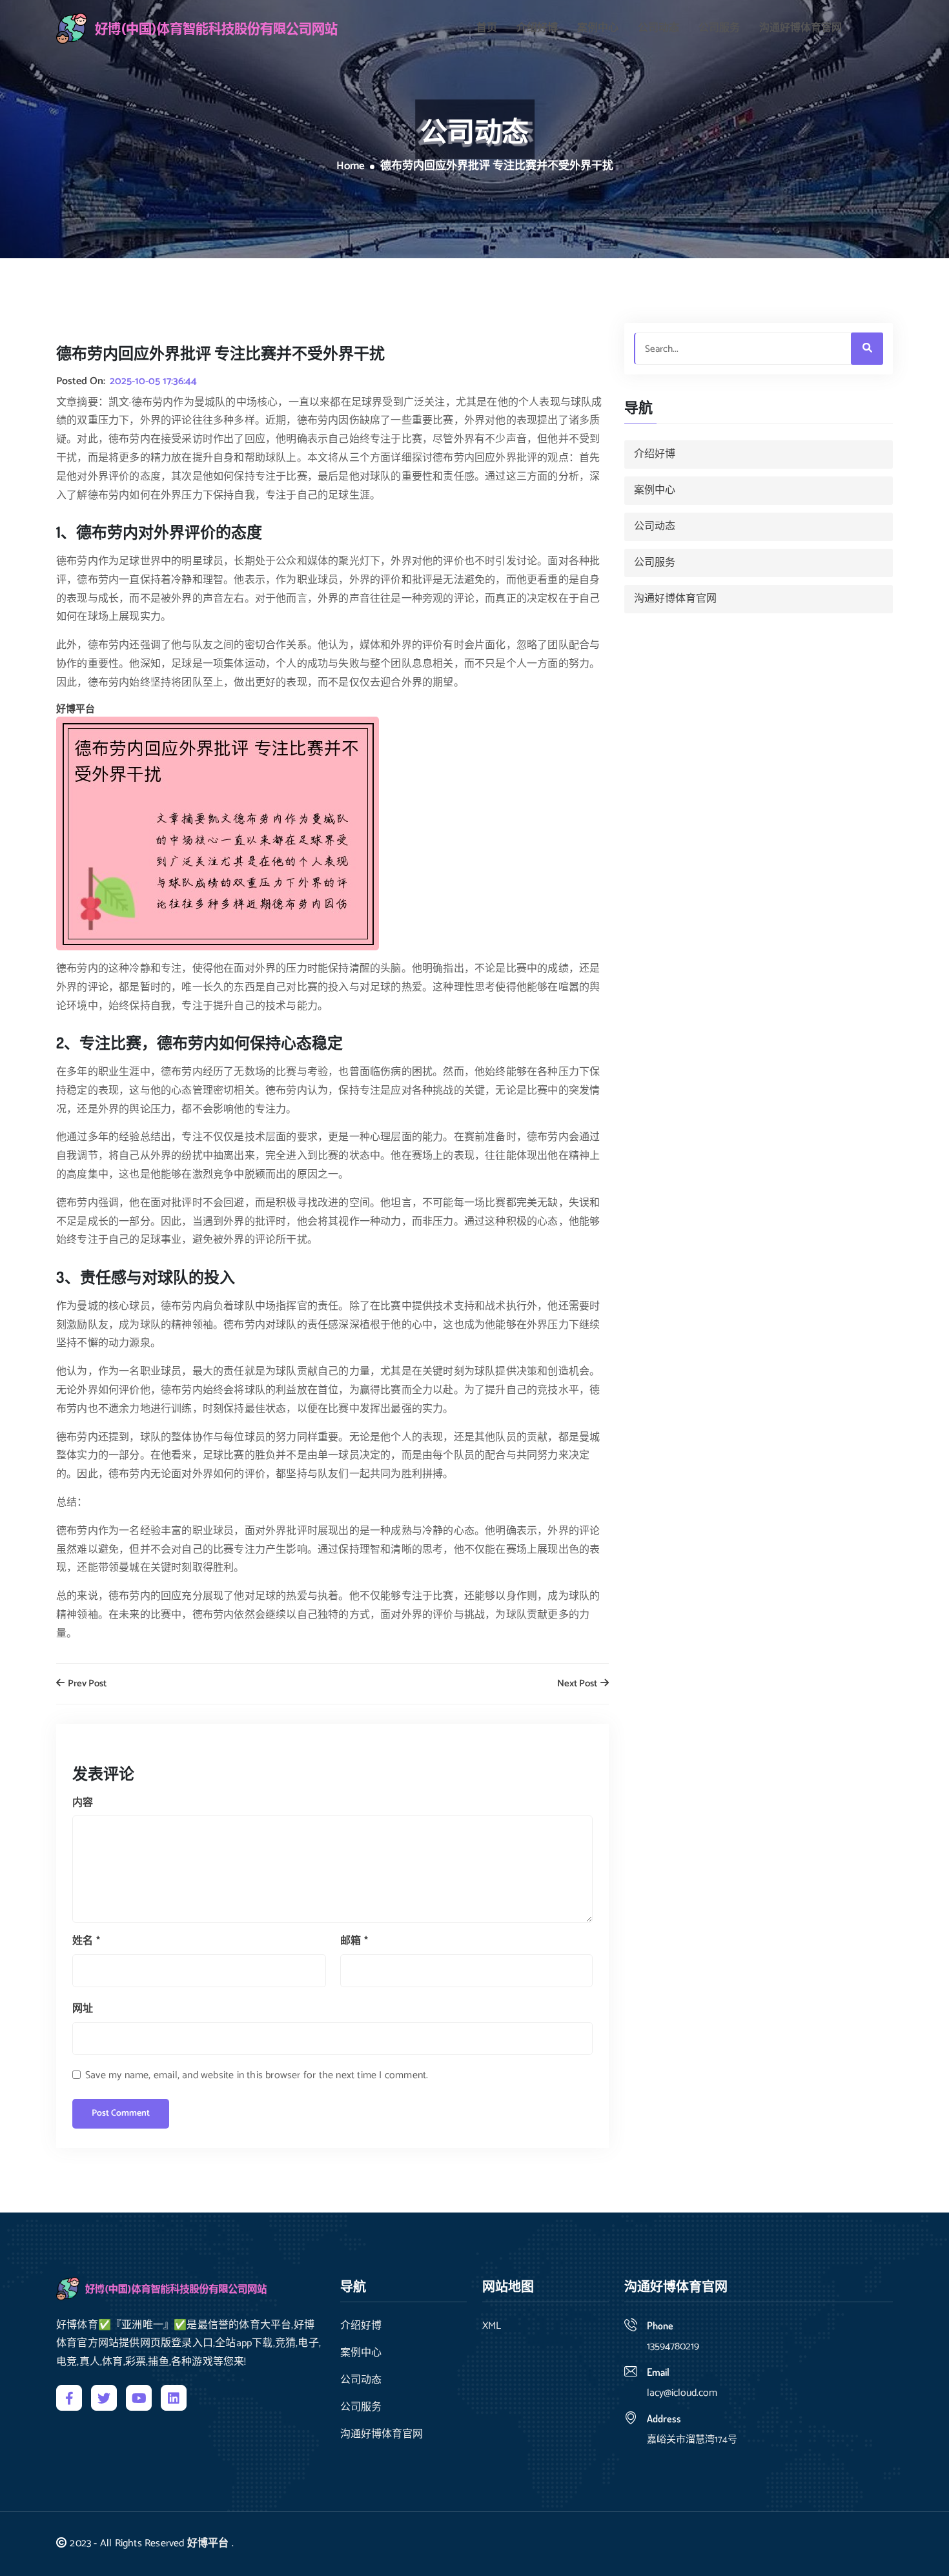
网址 (83, 2009)
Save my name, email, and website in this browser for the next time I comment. (257, 2075)
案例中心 (598, 28)
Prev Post (86, 1684)
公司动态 (658, 28)
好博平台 (208, 2543)
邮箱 (354, 1941)
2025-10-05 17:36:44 (153, 382)
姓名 (86, 1941)
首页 (487, 28)
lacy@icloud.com (682, 2393)
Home (351, 167)
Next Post (578, 1684)
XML (492, 2326)
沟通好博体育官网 (801, 28)
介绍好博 (537, 28)
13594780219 (673, 2346)
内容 (83, 1803)
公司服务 (719, 28)
